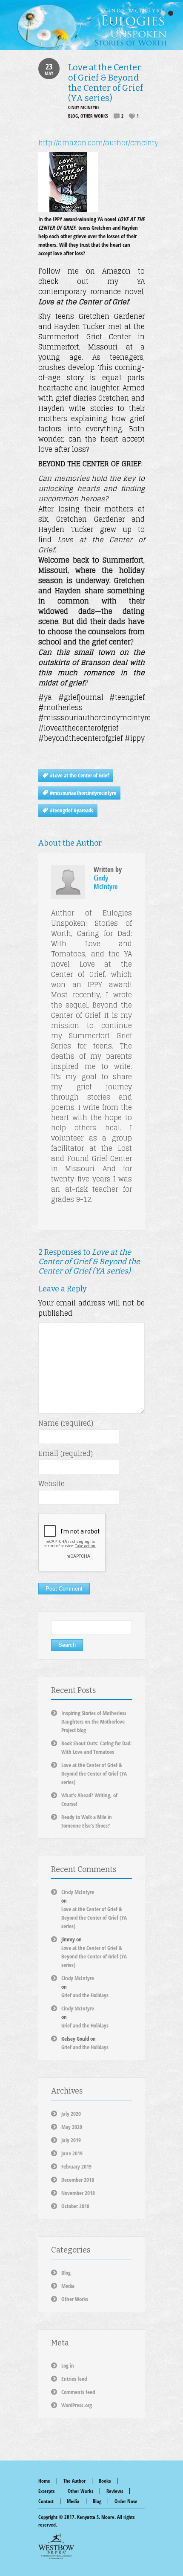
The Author (74, 2481)
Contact (46, 2501)
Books (105, 2481)
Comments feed (78, 2392)
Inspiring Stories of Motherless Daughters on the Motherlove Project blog (94, 1721)
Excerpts (46, 2491)
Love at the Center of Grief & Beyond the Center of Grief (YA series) (106, 83)
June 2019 (72, 2153)
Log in (68, 2365)
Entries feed (74, 2379)
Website (51, 1484)
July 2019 (71, 2140)
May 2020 (72, 2127)
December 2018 (78, 2180)
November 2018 (78, 2193)
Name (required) (66, 1423)
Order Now (126, 2501)
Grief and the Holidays (85, 1995)
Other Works (94, 116)
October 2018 (75, 2206)
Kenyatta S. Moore (96, 2517)
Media (68, 2286)
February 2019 (76, 2166)
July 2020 (71, 2114)
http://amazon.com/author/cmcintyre (102, 143)
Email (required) (66, 1453)
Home (44, 2481)
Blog (73, 116)
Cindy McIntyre (84, 107)
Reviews (115, 2491)
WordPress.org (77, 2405)
